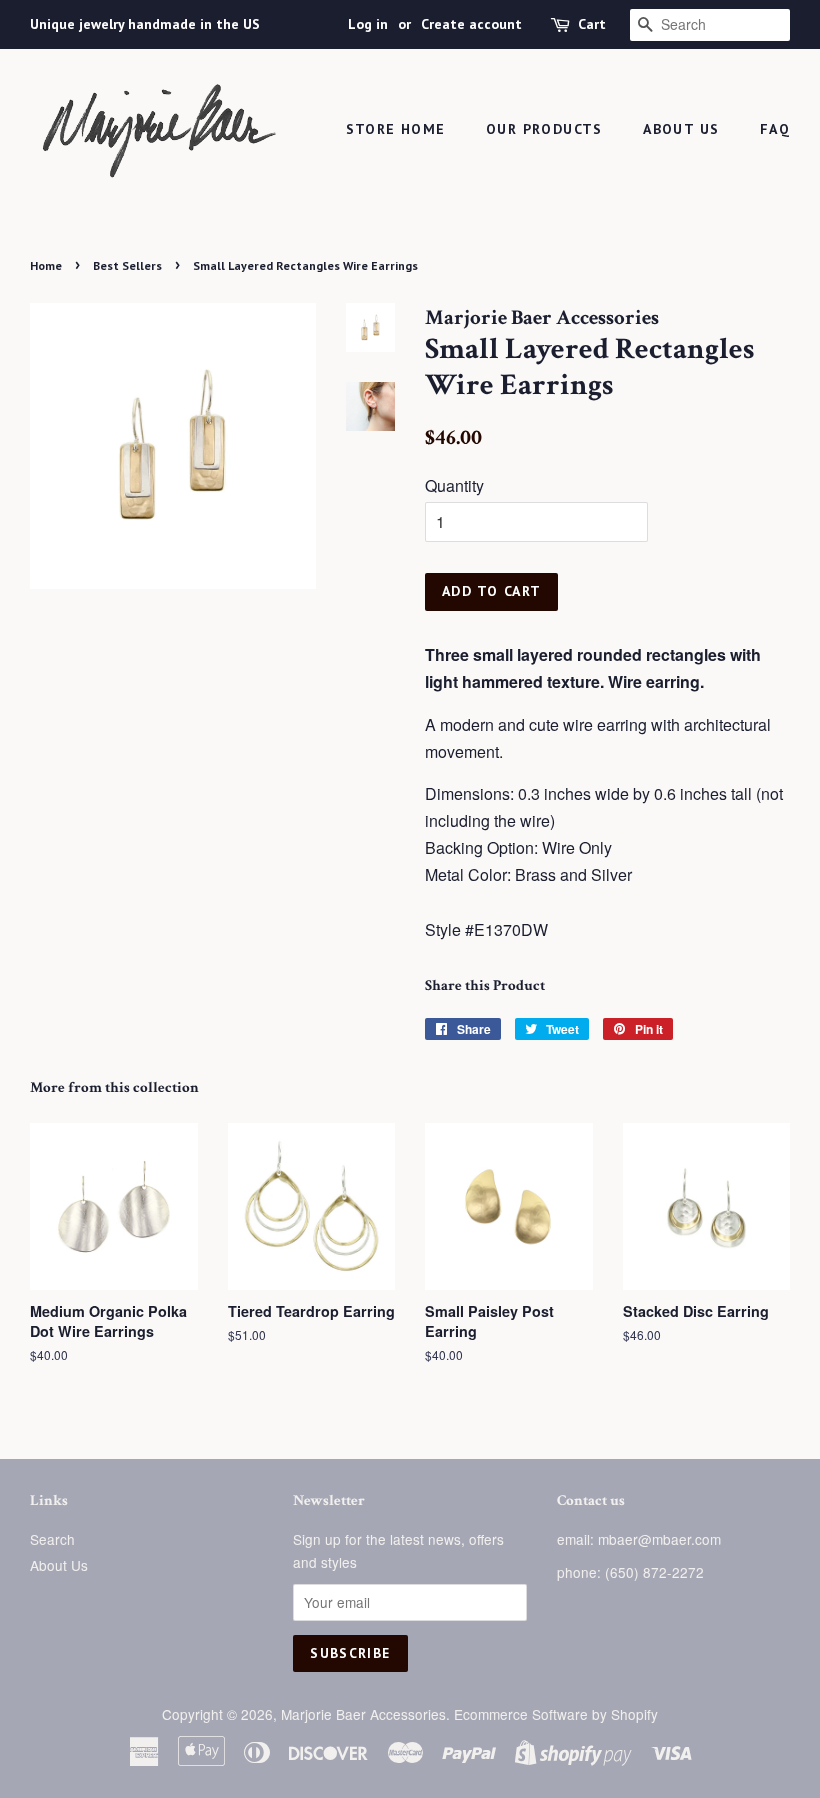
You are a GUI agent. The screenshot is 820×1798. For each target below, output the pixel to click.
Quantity (454, 485)
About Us (681, 129)
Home (46, 265)
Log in (368, 24)
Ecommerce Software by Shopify (556, 1714)
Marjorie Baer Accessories (363, 1714)
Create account (471, 24)
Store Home (396, 129)
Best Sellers (127, 265)
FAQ (775, 129)
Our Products (544, 129)
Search (52, 1539)
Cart (592, 24)
